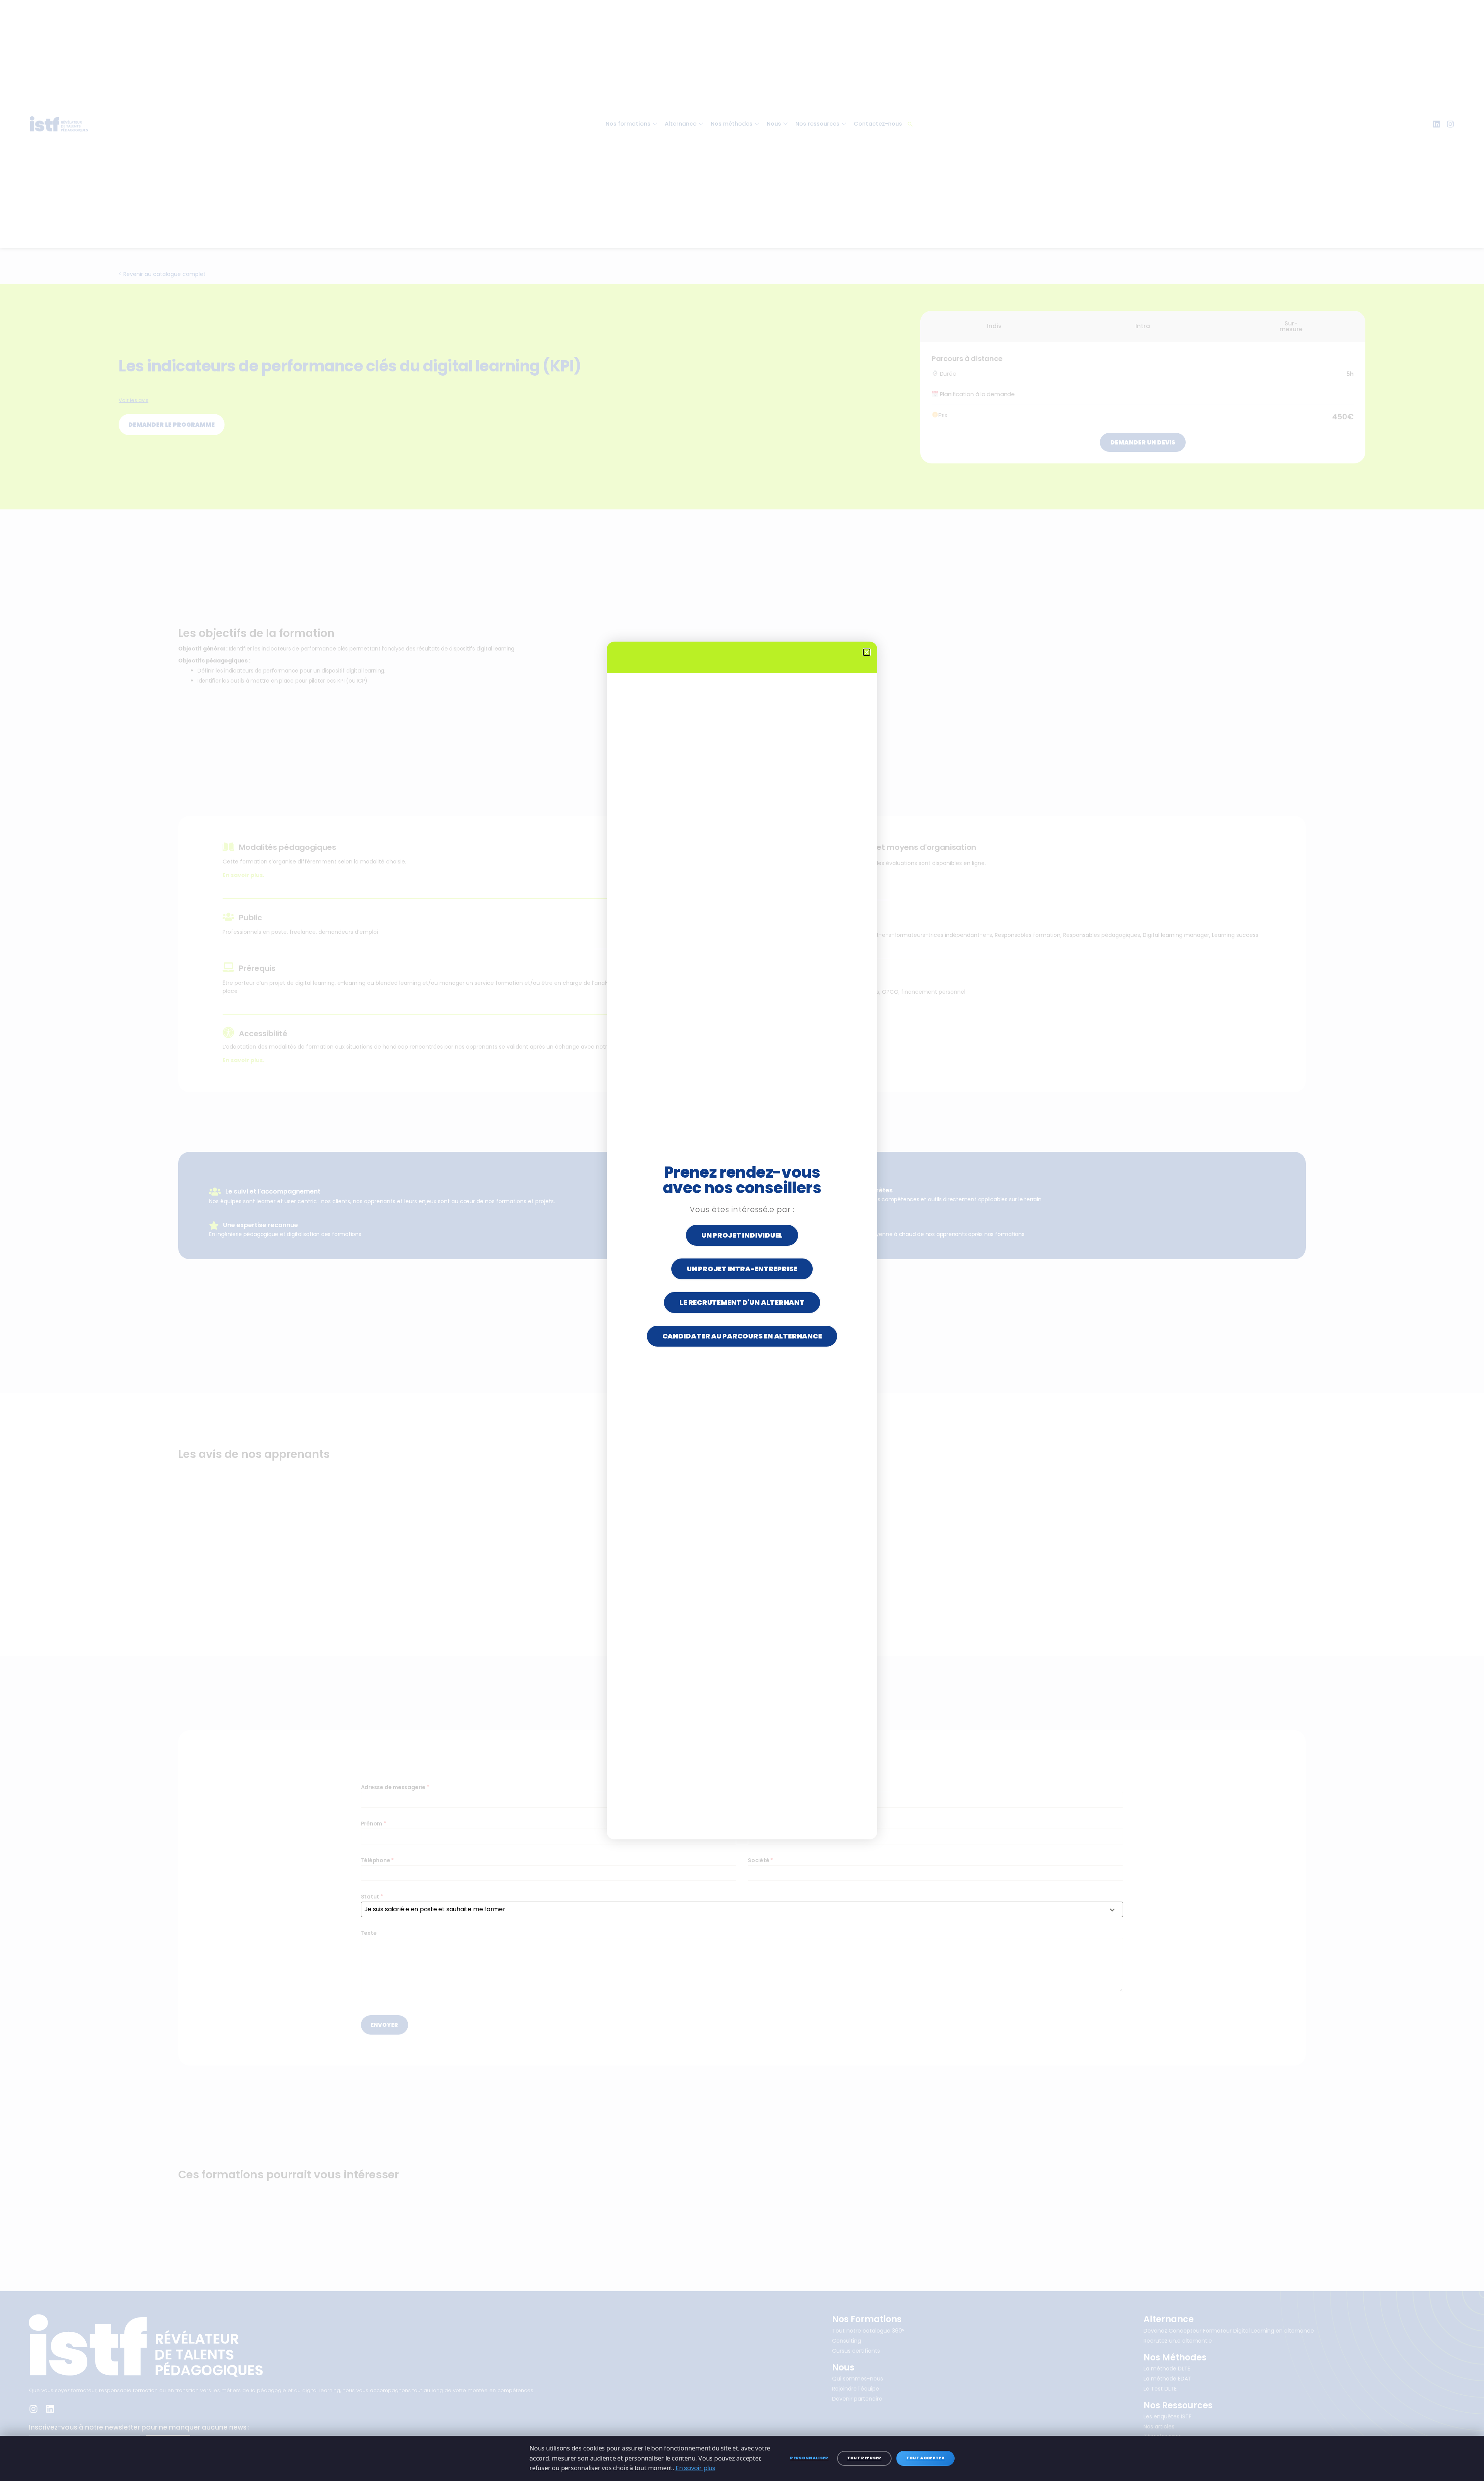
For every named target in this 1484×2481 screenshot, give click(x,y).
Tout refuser (864, 2458)
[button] (867, 652)
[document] (742, 1240)
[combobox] (742, 1909)
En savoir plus (695, 2468)
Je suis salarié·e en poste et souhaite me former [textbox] (435, 1909)
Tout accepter (925, 2458)
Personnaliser (809, 2458)
